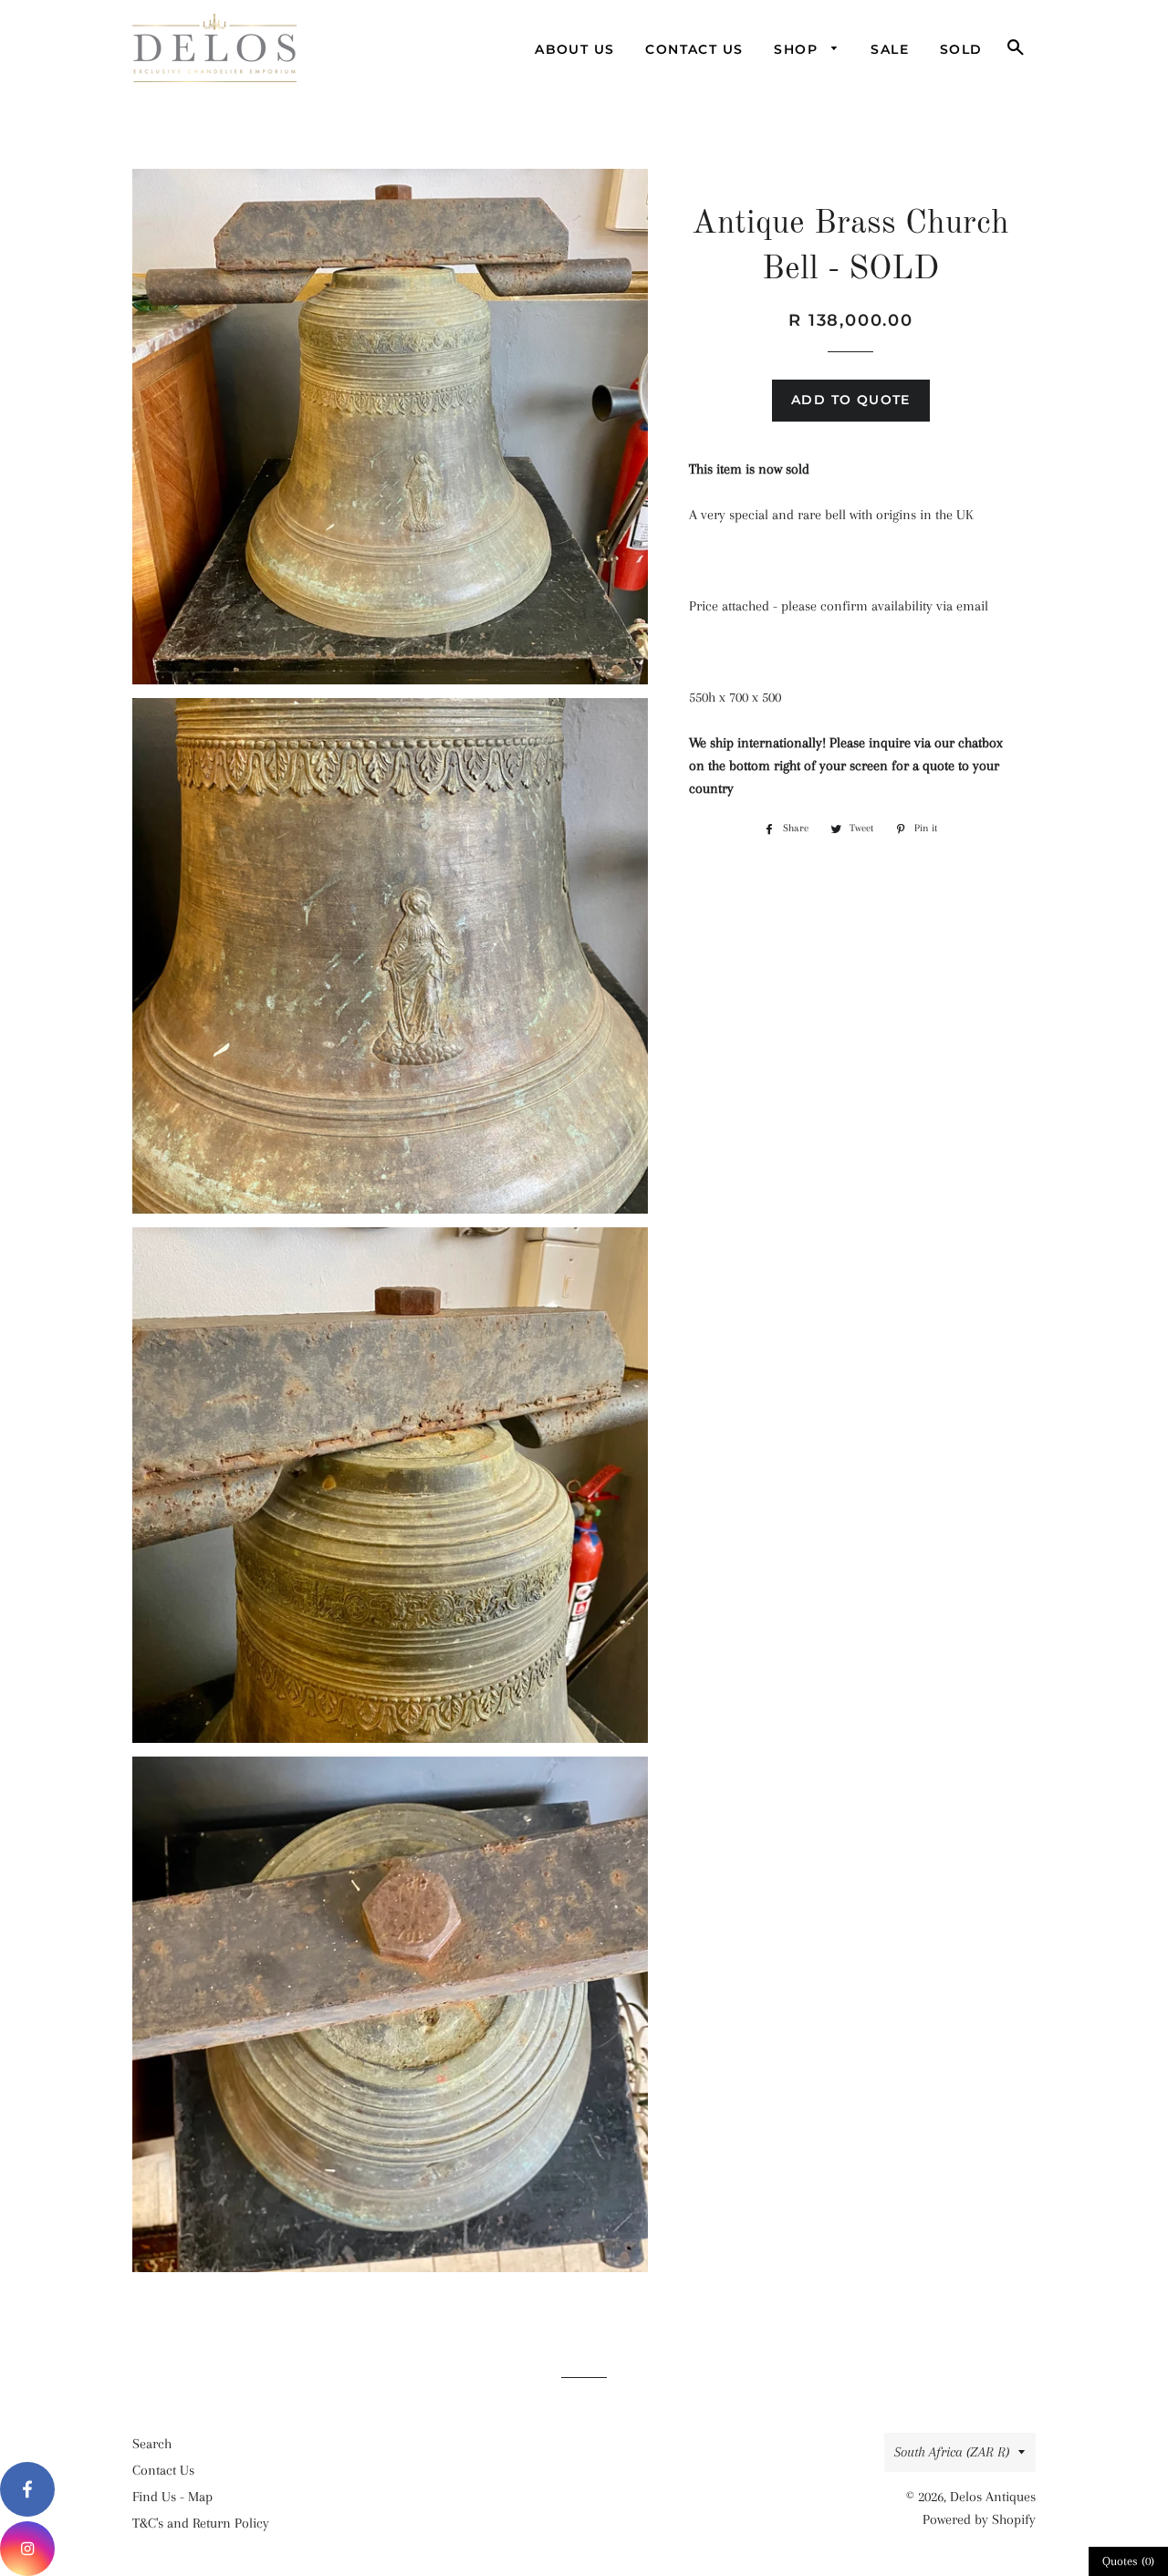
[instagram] (27, 2549)
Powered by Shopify (979, 2519)
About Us (574, 49)
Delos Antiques (993, 2497)
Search (152, 2444)
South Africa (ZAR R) (952, 2452)
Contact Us (694, 49)
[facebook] (27, 2489)
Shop (798, 49)
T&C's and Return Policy (201, 2523)
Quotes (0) (1128, 2561)
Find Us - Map (172, 2497)
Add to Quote (851, 400)
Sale (890, 49)
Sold (961, 49)
